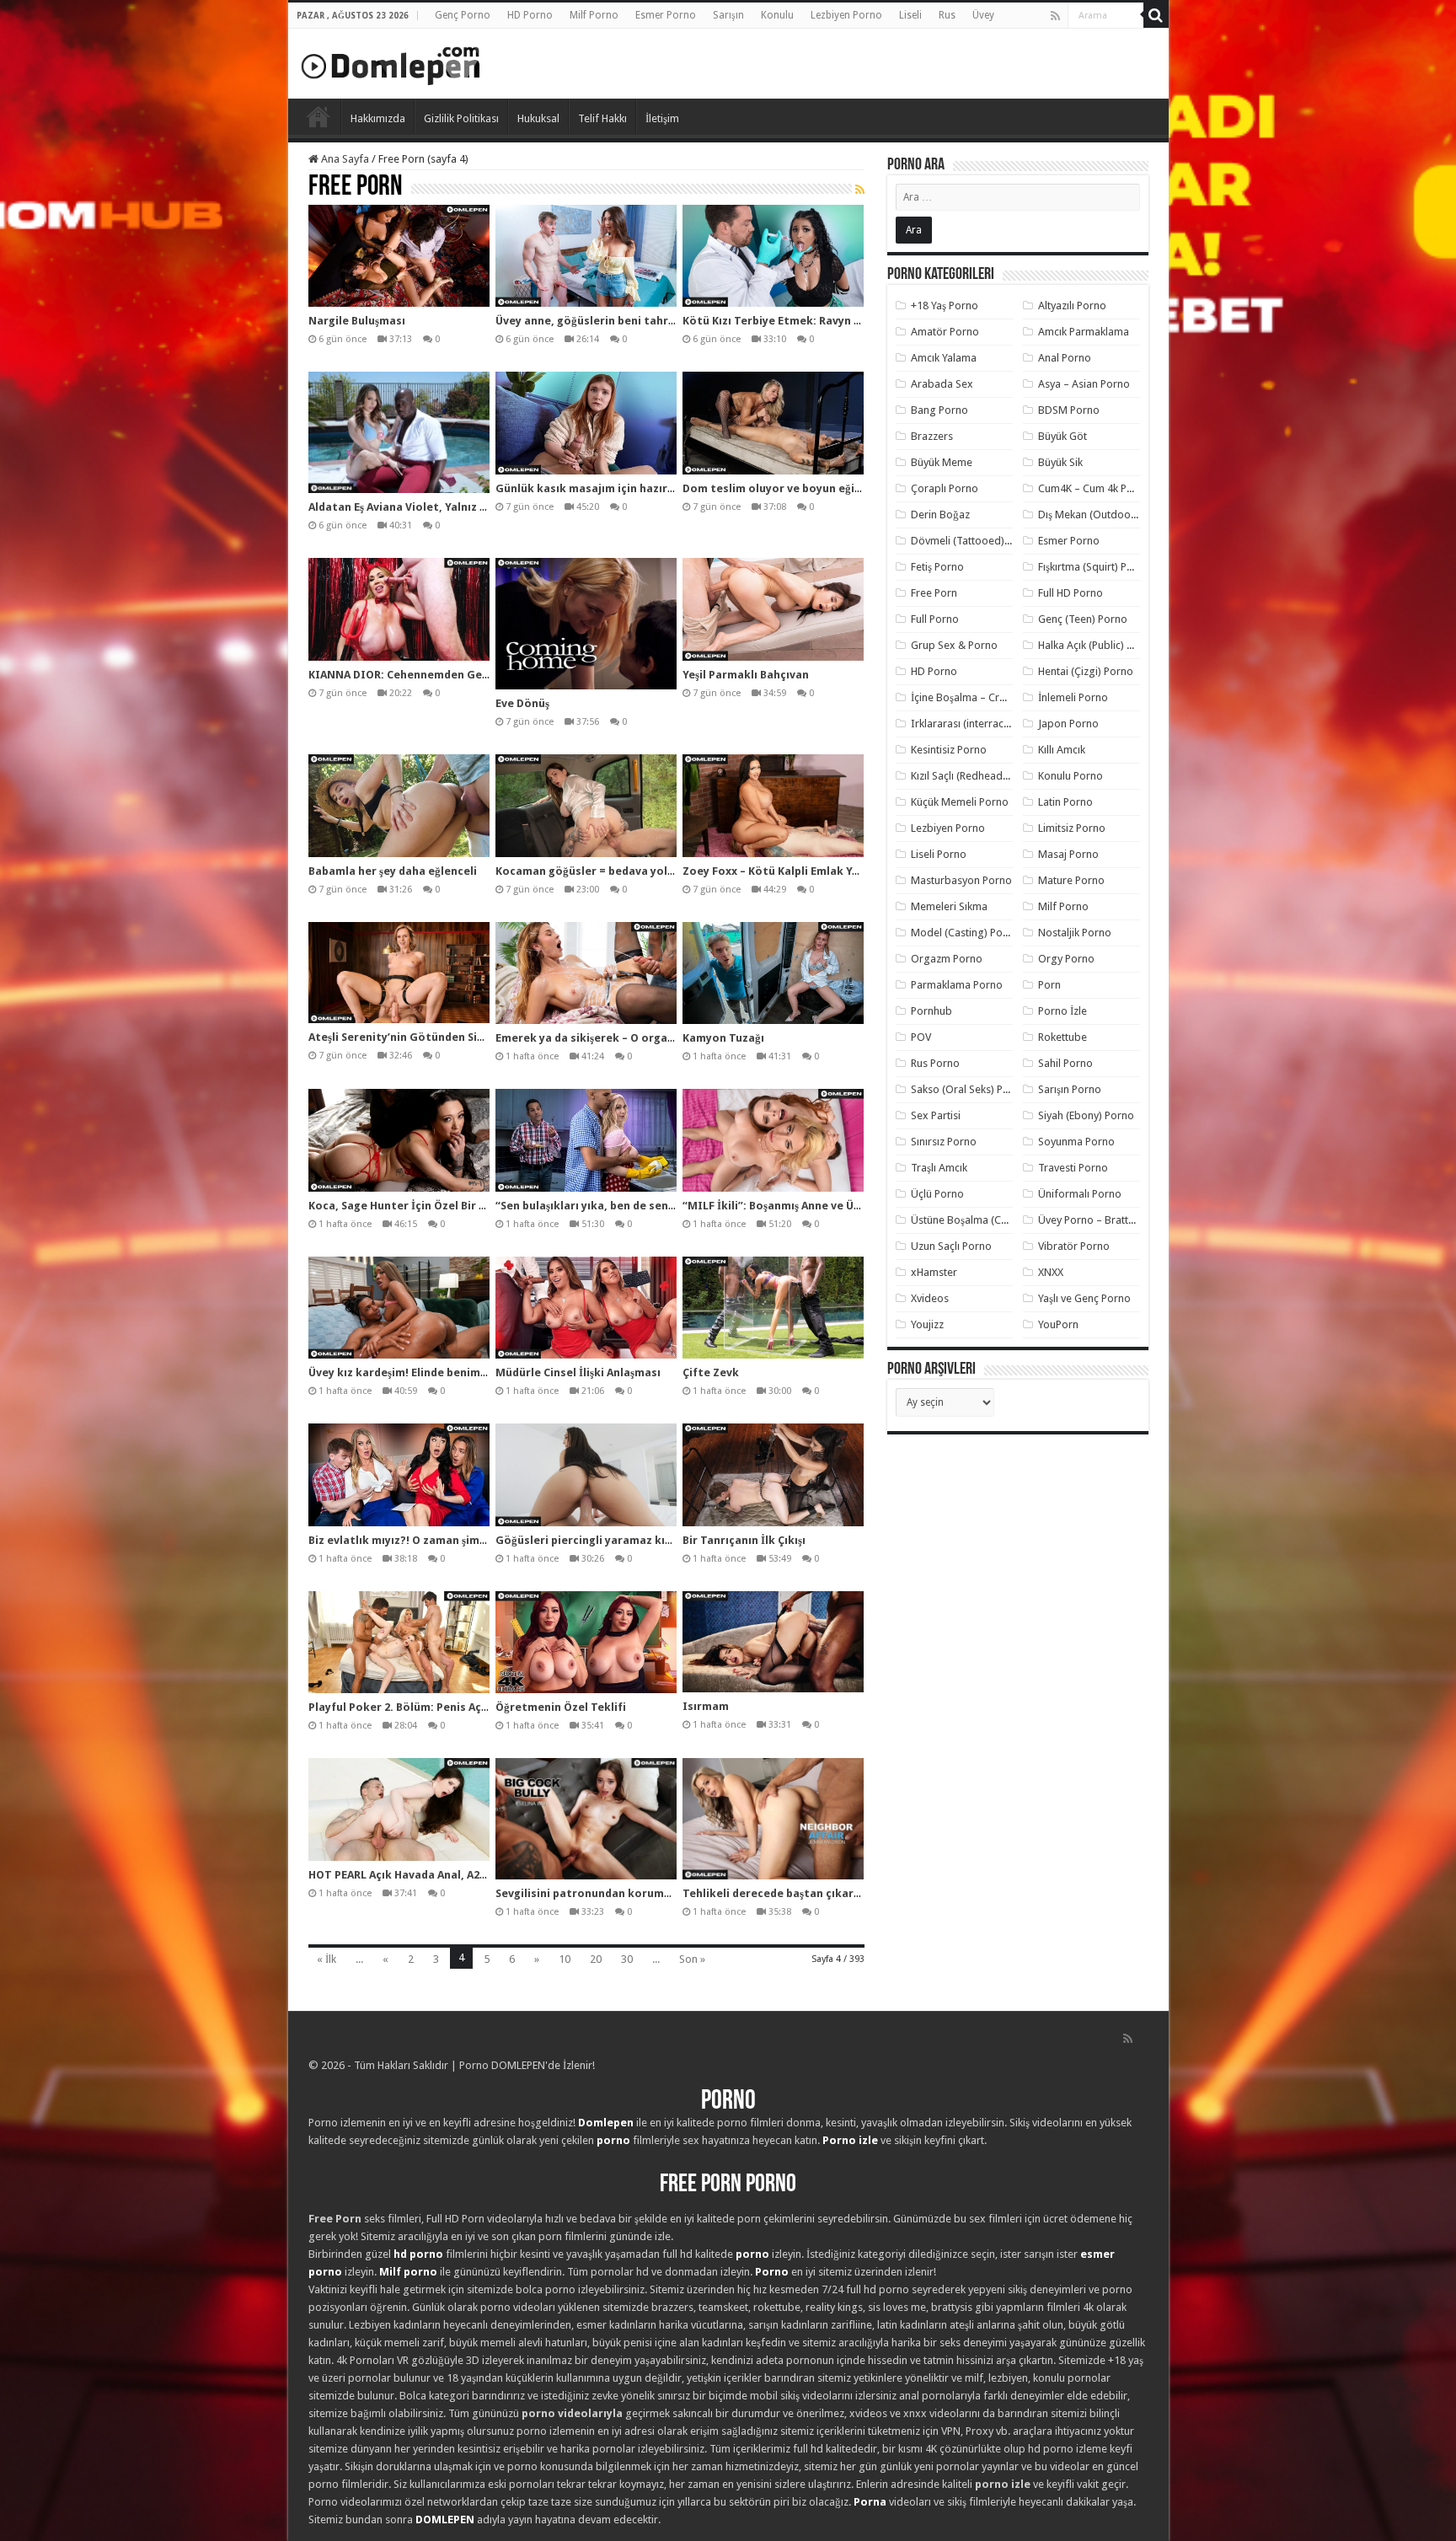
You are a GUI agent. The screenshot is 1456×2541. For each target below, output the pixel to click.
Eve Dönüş (522, 703)
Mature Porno (1071, 880)
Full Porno (935, 619)
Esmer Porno (666, 15)
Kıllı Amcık (1062, 750)
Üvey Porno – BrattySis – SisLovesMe (1126, 1220)
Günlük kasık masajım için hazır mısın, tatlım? (621, 488)
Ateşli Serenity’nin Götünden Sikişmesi (413, 1037)
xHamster (934, 1272)
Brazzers (932, 436)
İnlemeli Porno (1073, 697)
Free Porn (934, 593)
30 (627, 1959)
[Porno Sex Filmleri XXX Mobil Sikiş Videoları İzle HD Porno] (391, 62)
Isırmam (706, 1706)
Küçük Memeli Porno (960, 802)
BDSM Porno (1069, 410)
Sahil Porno (1065, 1063)
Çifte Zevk (711, 1372)
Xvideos (930, 1298)
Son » (692, 1959)
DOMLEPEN (445, 2520)
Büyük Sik (1060, 462)
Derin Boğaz (940, 515)
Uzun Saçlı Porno (951, 1246)
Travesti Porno (1073, 1168)
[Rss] (1055, 16)
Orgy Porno (1066, 959)
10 (565, 1959)
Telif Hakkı (602, 118)
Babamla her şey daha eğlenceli (393, 871)
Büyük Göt (1063, 436)
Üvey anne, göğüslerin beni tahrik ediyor (606, 321)
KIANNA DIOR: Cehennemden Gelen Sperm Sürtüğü (445, 675)
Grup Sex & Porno (954, 645)
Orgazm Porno (947, 959)
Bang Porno (939, 410)
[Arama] (1156, 15)
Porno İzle (1063, 1011)
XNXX (1051, 1272)
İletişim (662, 118)
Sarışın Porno (1070, 1089)
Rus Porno (935, 1063)
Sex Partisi (936, 1115)
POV (921, 1037)
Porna (870, 2502)
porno (613, 2140)
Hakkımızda (378, 118)
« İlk (327, 1959)
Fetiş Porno (937, 567)
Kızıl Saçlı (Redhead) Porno (974, 776)
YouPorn (1058, 1324)
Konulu (777, 15)
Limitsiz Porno (1072, 828)
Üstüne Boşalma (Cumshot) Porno (992, 1220)
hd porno (418, 2254)
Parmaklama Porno (957, 985)
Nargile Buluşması (357, 321)
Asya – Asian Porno (1084, 384)
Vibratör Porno (1074, 1246)
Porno (318, 116)
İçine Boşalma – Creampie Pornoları (997, 697)
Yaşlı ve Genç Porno (1084, 1298)
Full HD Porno (1071, 593)
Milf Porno (594, 15)
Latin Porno (1065, 802)
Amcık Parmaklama (1084, 332)
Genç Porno (463, 15)
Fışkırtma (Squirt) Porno (1094, 567)
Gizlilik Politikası (461, 118)
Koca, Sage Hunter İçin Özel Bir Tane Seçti (422, 1206)
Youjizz (927, 1324)
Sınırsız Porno (944, 1142)
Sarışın (728, 15)
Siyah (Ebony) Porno (1086, 1115)
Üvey (983, 15)
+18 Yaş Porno (945, 306)
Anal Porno (1065, 358)
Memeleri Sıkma (949, 906)
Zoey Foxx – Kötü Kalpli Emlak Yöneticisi (792, 871)
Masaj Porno (1068, 854)
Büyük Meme (942, 462)
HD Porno (530, 15)
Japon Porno (1068, 724)
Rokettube (1063, 1037)
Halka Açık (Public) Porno (1097, 645)
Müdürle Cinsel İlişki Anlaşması (578, 1372)
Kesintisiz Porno (949, 750)
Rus (947, 15)
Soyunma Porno (1076, 1142)
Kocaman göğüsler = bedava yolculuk (596, 871)
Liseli (910, 15)
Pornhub (931, 1011)
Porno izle (850, 2140)
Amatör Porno (945, 332)
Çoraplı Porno (945, 488)
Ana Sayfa (344, 159)
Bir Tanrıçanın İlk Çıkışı (744, 1540)
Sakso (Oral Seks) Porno (969, 1089)
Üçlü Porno (937, 1194)
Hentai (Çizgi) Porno (1086, 671)
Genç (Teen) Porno (1083, 619)
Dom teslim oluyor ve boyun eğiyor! (779, 488)
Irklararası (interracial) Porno (980, 724)
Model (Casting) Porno (965, 933)
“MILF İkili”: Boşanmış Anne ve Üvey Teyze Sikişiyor (819, 1206)
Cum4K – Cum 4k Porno (1094, 488)
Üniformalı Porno (1080, 1194)
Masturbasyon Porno (961, 880)
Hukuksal (538, 118)
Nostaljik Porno (1075, 933)
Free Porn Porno (728, 2185)
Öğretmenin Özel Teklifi (561, 1707)
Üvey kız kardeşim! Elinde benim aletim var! (426, 1372)
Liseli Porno (939, 854)
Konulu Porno (1071, 776)
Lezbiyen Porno (846, 15)
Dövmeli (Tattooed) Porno (974, 541)
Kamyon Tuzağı (723, 1038)
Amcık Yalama (944, 358)
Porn (1049, 985)
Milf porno (408, 2272)
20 (596, 1959)
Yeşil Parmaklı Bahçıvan (746, 675)
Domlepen (606, 2123)
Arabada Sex (942, 384)
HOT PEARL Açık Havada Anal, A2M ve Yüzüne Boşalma (452, 1875)
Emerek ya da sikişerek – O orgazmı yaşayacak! (622, 1038)
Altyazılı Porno (1072, 306)
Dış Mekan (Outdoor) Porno (1104, 515)
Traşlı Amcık (939, 1168)
